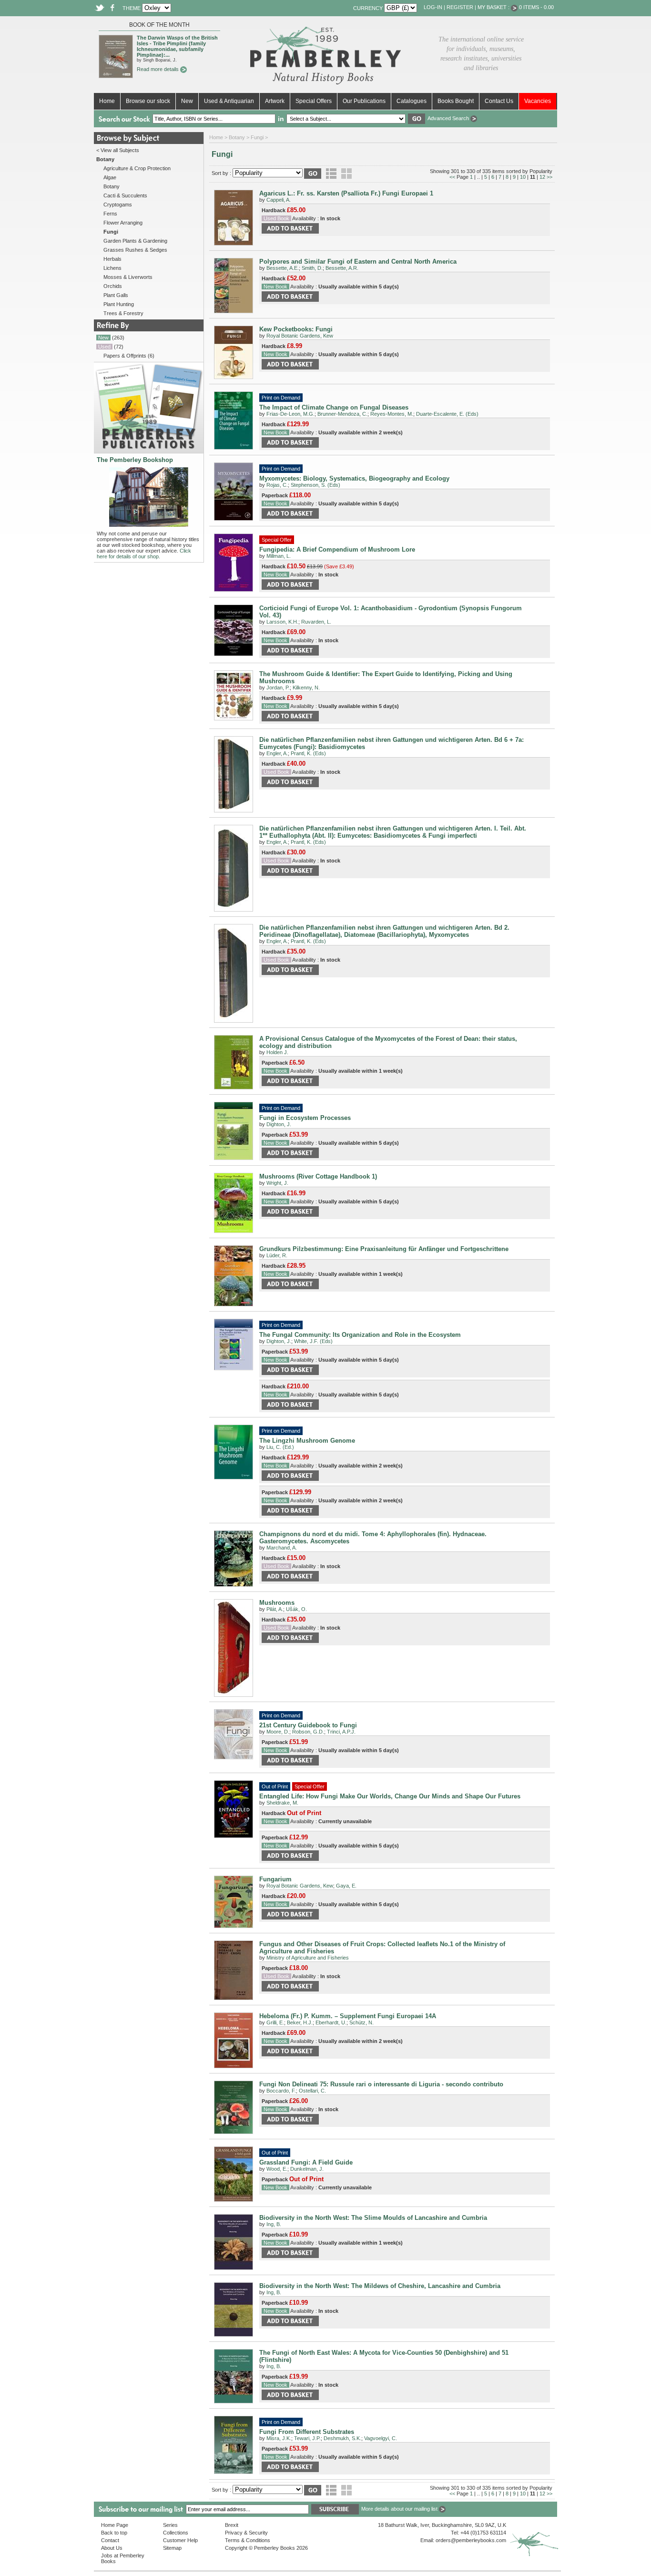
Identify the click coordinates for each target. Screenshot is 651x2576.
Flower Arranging (123, 223)
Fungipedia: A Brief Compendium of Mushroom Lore (337, 549)
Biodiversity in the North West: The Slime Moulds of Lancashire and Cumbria (373, 2218)
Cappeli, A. (279, 200)
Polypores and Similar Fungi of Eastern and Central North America (358, 262)
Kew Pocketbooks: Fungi (296, 329)
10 (523, 177)
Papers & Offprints (125, 356)
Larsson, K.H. (282, 622)
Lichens (112, 268)
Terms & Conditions (248, 2540)
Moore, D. (278, 1732)
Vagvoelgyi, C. (381, 2438)
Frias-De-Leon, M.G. (290, 414)
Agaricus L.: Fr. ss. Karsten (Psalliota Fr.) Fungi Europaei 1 (346, 193)
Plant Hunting (119, 304)
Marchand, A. (282, 1548)
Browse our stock (148, 101)
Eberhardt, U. (331, 2022)
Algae (110, 177)
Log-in (433, 7)
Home (107, 101)
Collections (176, 2533)
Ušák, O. (296, 1609)
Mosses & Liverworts (128, 277)
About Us (112, 2548)
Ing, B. (274, 2224)
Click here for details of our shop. (144, 554)
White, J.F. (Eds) (313, 1341)
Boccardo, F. (281, 2091)
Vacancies (538, 101)
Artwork (275, 101)
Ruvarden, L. (316, 622)
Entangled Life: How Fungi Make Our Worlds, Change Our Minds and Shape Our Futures (390, 1796)
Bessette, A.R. (342, 268)
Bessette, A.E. (283, 268)
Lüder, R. (277, 1255)
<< (452, 177)
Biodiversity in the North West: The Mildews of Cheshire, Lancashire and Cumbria (380, 2286)
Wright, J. (277, 1183)
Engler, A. (277, 753)
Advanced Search (449, 118)
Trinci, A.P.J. (341, 1732)
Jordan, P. (278, 688)
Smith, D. (312, 268)
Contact (110, 2540)
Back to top (114, 2533)
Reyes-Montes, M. (392, 414)
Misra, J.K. (279, 2438)
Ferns (110, 214)
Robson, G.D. (308, 1732)
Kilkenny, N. (306, 688)
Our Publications (364, 101)
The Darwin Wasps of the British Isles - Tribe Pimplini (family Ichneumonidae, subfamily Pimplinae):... (177, 46)
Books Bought (456, 101)
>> (549, 177)
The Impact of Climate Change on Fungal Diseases (334, 407)
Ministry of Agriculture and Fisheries (308, 1958)
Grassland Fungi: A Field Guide (306, 2162)
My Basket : (494, 7)
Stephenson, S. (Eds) (315, 485)
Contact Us (499, 101)
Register (460, 7)
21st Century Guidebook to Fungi (308, 1725)
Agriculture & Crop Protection (137, 168)
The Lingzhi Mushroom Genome (307, 1441)
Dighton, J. (279, 1124)
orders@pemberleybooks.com (471, 2540)
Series (170, 2525)
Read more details (158, 69)
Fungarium (275, 1879)
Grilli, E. (275, 2022)
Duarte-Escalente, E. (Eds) (447, 414)
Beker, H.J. (300, 2022)
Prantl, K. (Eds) (308, 753)
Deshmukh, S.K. (342, 2438)
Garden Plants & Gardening (135, 241)
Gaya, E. (346, 1886)
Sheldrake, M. (282, 1803)
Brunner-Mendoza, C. (342, 414)
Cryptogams (118, 205)
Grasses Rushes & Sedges (135, 250)
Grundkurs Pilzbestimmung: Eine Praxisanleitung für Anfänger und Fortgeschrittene (384, 1249)
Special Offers (314, 101)
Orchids (113, 286)
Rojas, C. (277, 485)
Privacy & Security (246, 2533)
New (187, 101)
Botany (112, 186)
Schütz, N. (361, 2022)
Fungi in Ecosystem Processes (305, 1118)
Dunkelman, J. (307, 2169)
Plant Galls (116, 295)
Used (104, 347)
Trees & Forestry (123, 313)
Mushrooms (277, 1603)
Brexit (232, 2525)
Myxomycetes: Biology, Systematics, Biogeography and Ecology (354, 478)
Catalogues (412, 101)
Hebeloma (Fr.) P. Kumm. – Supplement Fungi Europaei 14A (348, 2016)
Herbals (112, 259)
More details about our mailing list (400, 2509)
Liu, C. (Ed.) (280, 1447)
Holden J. (277, 1052)
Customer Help (180, 2540)
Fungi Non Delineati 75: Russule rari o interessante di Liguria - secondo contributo (381, 2084)
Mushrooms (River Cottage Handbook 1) (318, 1176)
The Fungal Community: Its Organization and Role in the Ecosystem (360, 1335)
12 (542, 177)
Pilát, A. (275, 1609)
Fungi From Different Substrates (307, 2432)
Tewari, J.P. (307, 2438)
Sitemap (172, 2548)
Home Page (115, 2525)
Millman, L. (279, 556)
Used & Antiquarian (229, 101)
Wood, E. (277, 2169)
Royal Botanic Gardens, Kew (300, 336)
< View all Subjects (118, 150)
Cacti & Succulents (125, 195)
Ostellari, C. (312, 2091)
